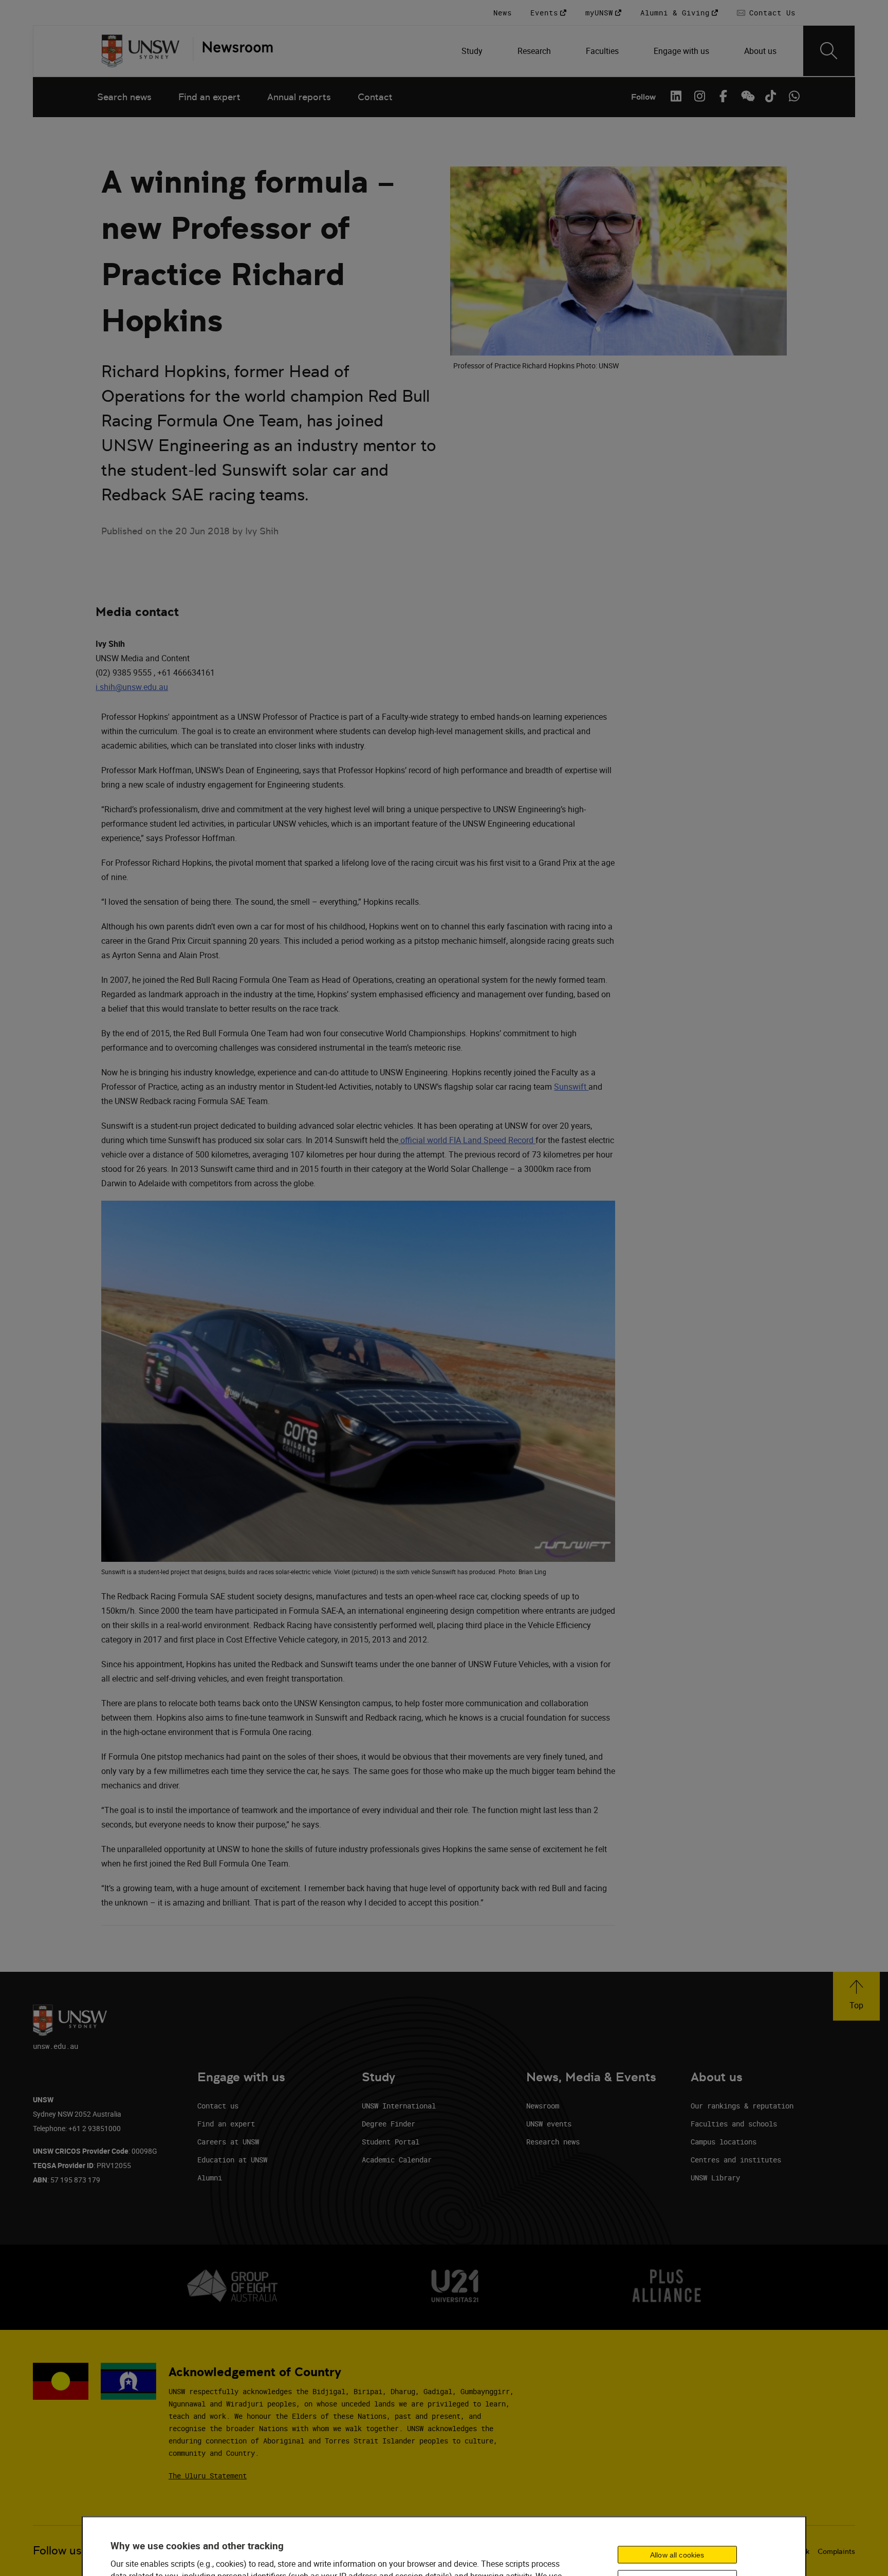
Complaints (836, 2551)
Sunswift (571, 1087)
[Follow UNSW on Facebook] (723, 96)
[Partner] (233, 51)
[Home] (141, 51)
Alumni (210, 2178)
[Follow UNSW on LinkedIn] (676, 96)
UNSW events (549, 2124)
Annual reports (299, 97)
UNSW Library (715, 2178)
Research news (553, 2142)
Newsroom (543, 2106)
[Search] (829, 51)
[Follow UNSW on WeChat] (747, 96)
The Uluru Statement (208, 2476)
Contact (375, 97)
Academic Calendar (397, 2160)
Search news (124, 97)
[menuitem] (473, 51)
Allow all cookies (677, 2555)
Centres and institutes (736, 2160)
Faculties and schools (734, 2124)
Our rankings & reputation (742, 2106)
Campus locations (724, 2142)
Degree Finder (388, 2124)
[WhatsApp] (794, 96)
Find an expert (209, 97)
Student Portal (391, 2142)
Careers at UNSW (228, 2142)
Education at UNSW (232, 2160)
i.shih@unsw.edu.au (132, 687)
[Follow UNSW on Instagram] (699, 96)
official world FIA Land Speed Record (467, 1140)
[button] (856, 1996)
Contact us (218, 2106)
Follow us (57, 2551)
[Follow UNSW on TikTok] (770, 96)
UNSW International (399, 2106)
